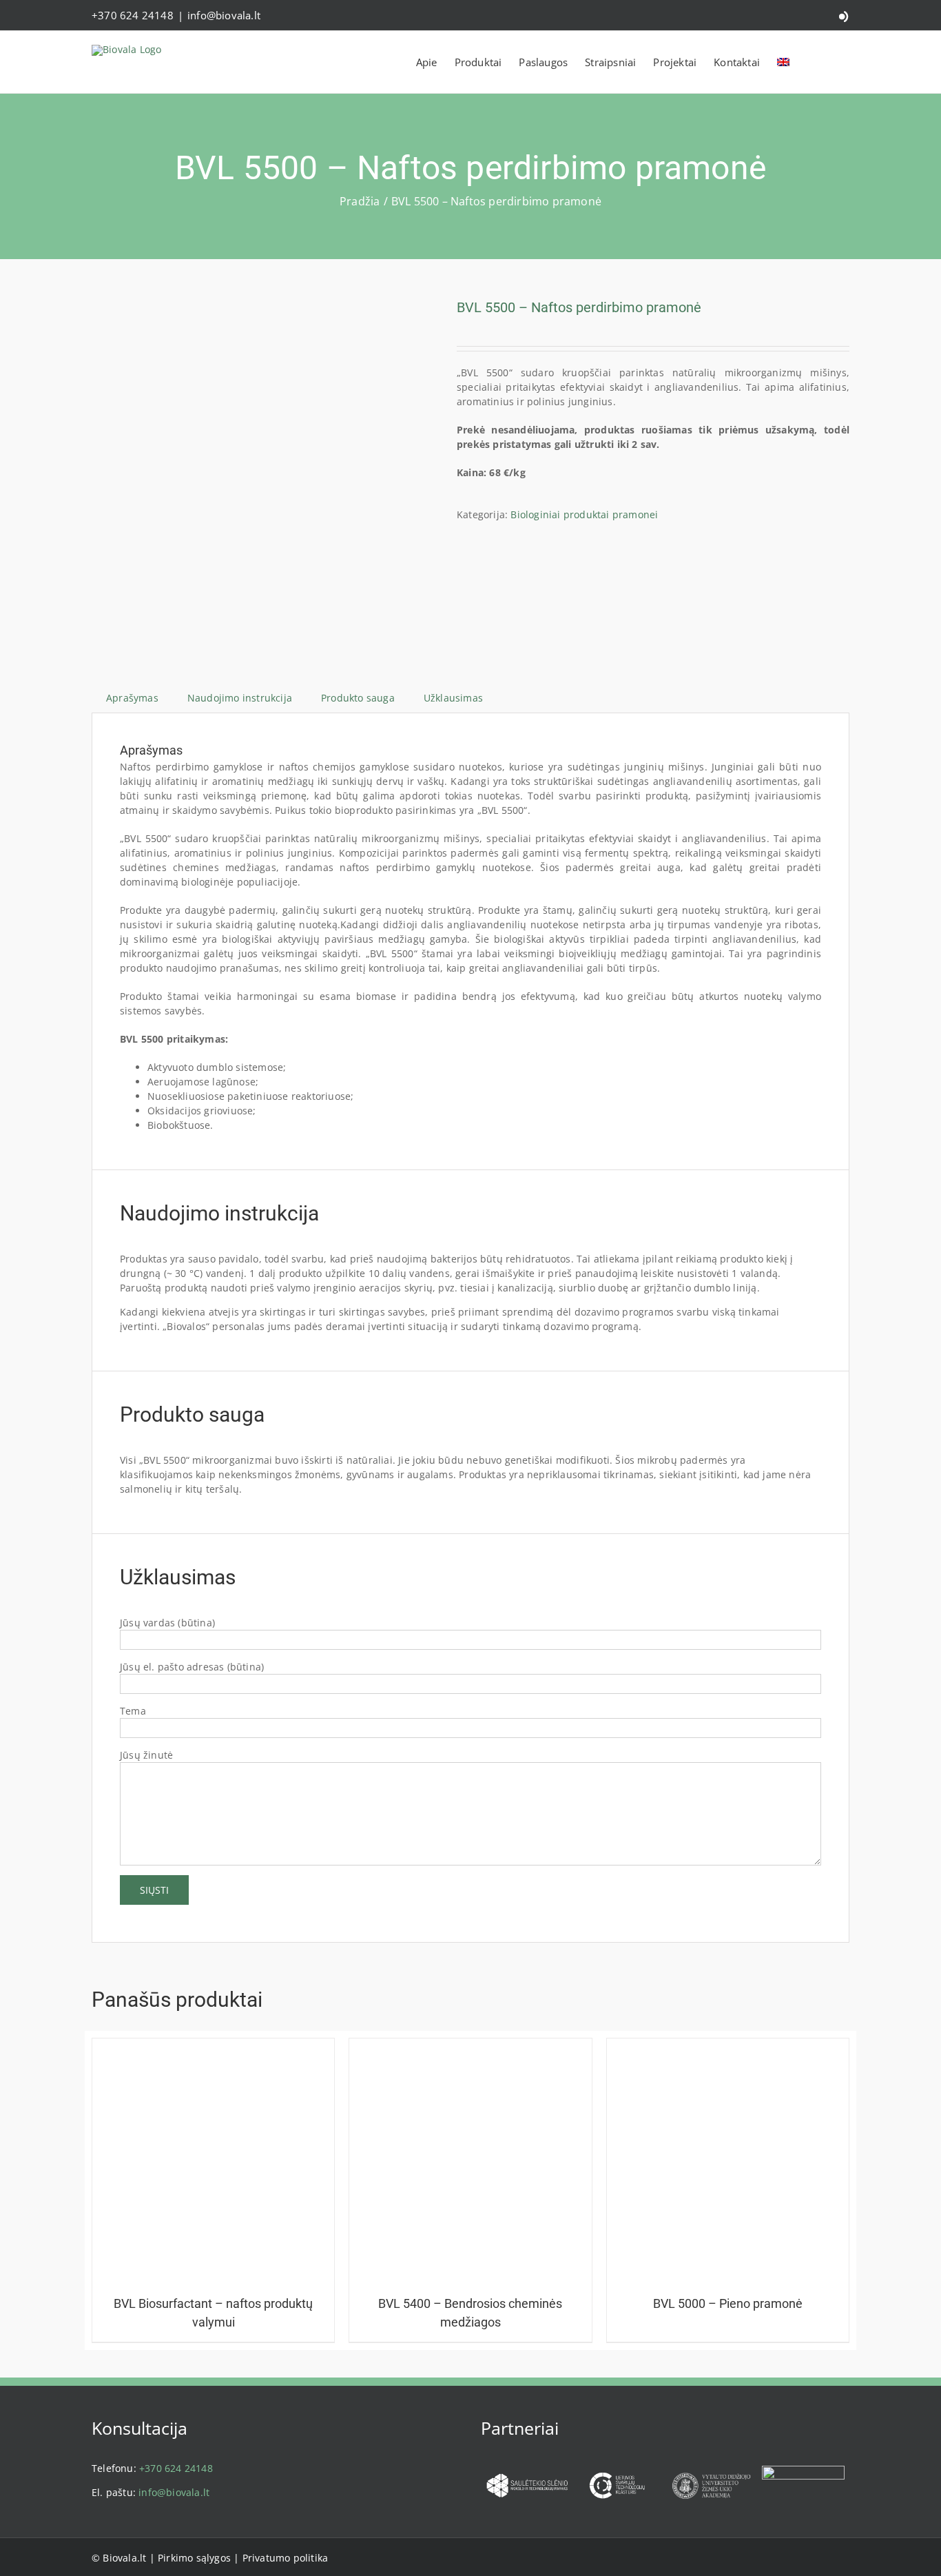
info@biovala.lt (224, 15)
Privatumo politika (286, 2558)
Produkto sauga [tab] (358, 698)
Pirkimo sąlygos (194, 2558)
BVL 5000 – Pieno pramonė (728, 2303)
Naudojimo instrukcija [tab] (240, 698)
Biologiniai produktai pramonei (584, 514)
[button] (837, 62)
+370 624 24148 (133, 15)
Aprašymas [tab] (132, 698)
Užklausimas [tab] (453, 698)
